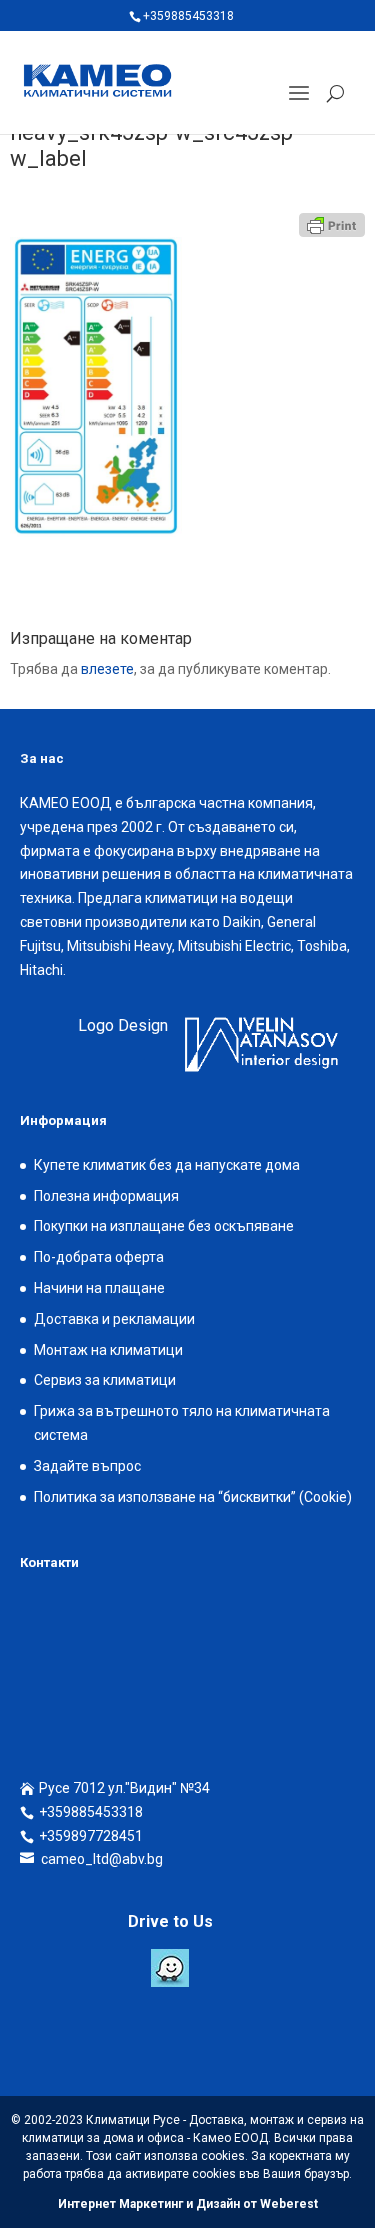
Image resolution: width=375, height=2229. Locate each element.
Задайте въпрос (87, 1466)
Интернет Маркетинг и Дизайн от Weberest (188, 2204)
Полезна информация (106, 1196)
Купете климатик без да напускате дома (167, 1165)
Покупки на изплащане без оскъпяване (164, 1226)
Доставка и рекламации (114, 1319)
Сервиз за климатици (105, 1380)
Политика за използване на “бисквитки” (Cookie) (193, 1497)
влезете (107, 669)
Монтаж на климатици (108, 1350)
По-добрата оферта (99, 1257)
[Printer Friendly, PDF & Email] (332, 225)
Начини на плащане (99, 1288)
